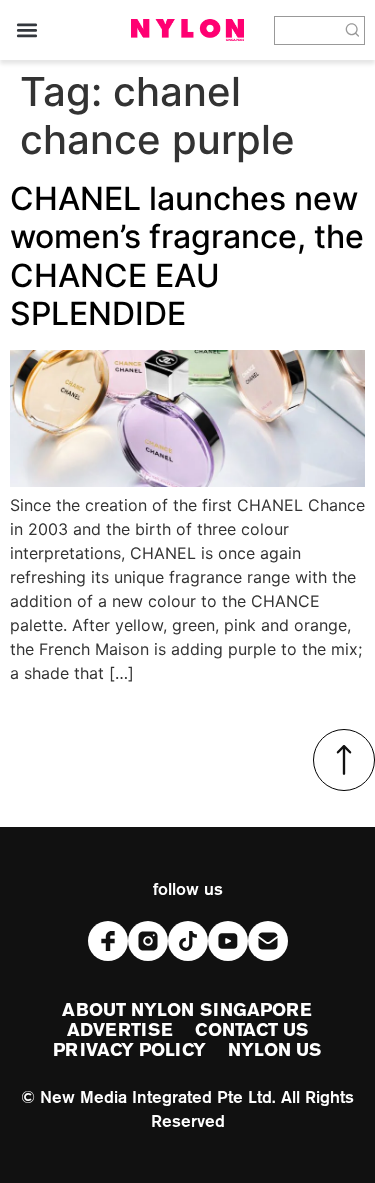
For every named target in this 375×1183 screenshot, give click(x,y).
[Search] (353, 30)
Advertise (120, 1031)
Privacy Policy (129, 1051)
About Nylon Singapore (187, 1011)
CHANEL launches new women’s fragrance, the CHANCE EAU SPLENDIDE (187, 256)
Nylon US (275, 1051)
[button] (26, 30)
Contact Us (251, 1031)
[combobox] (307, 30)
